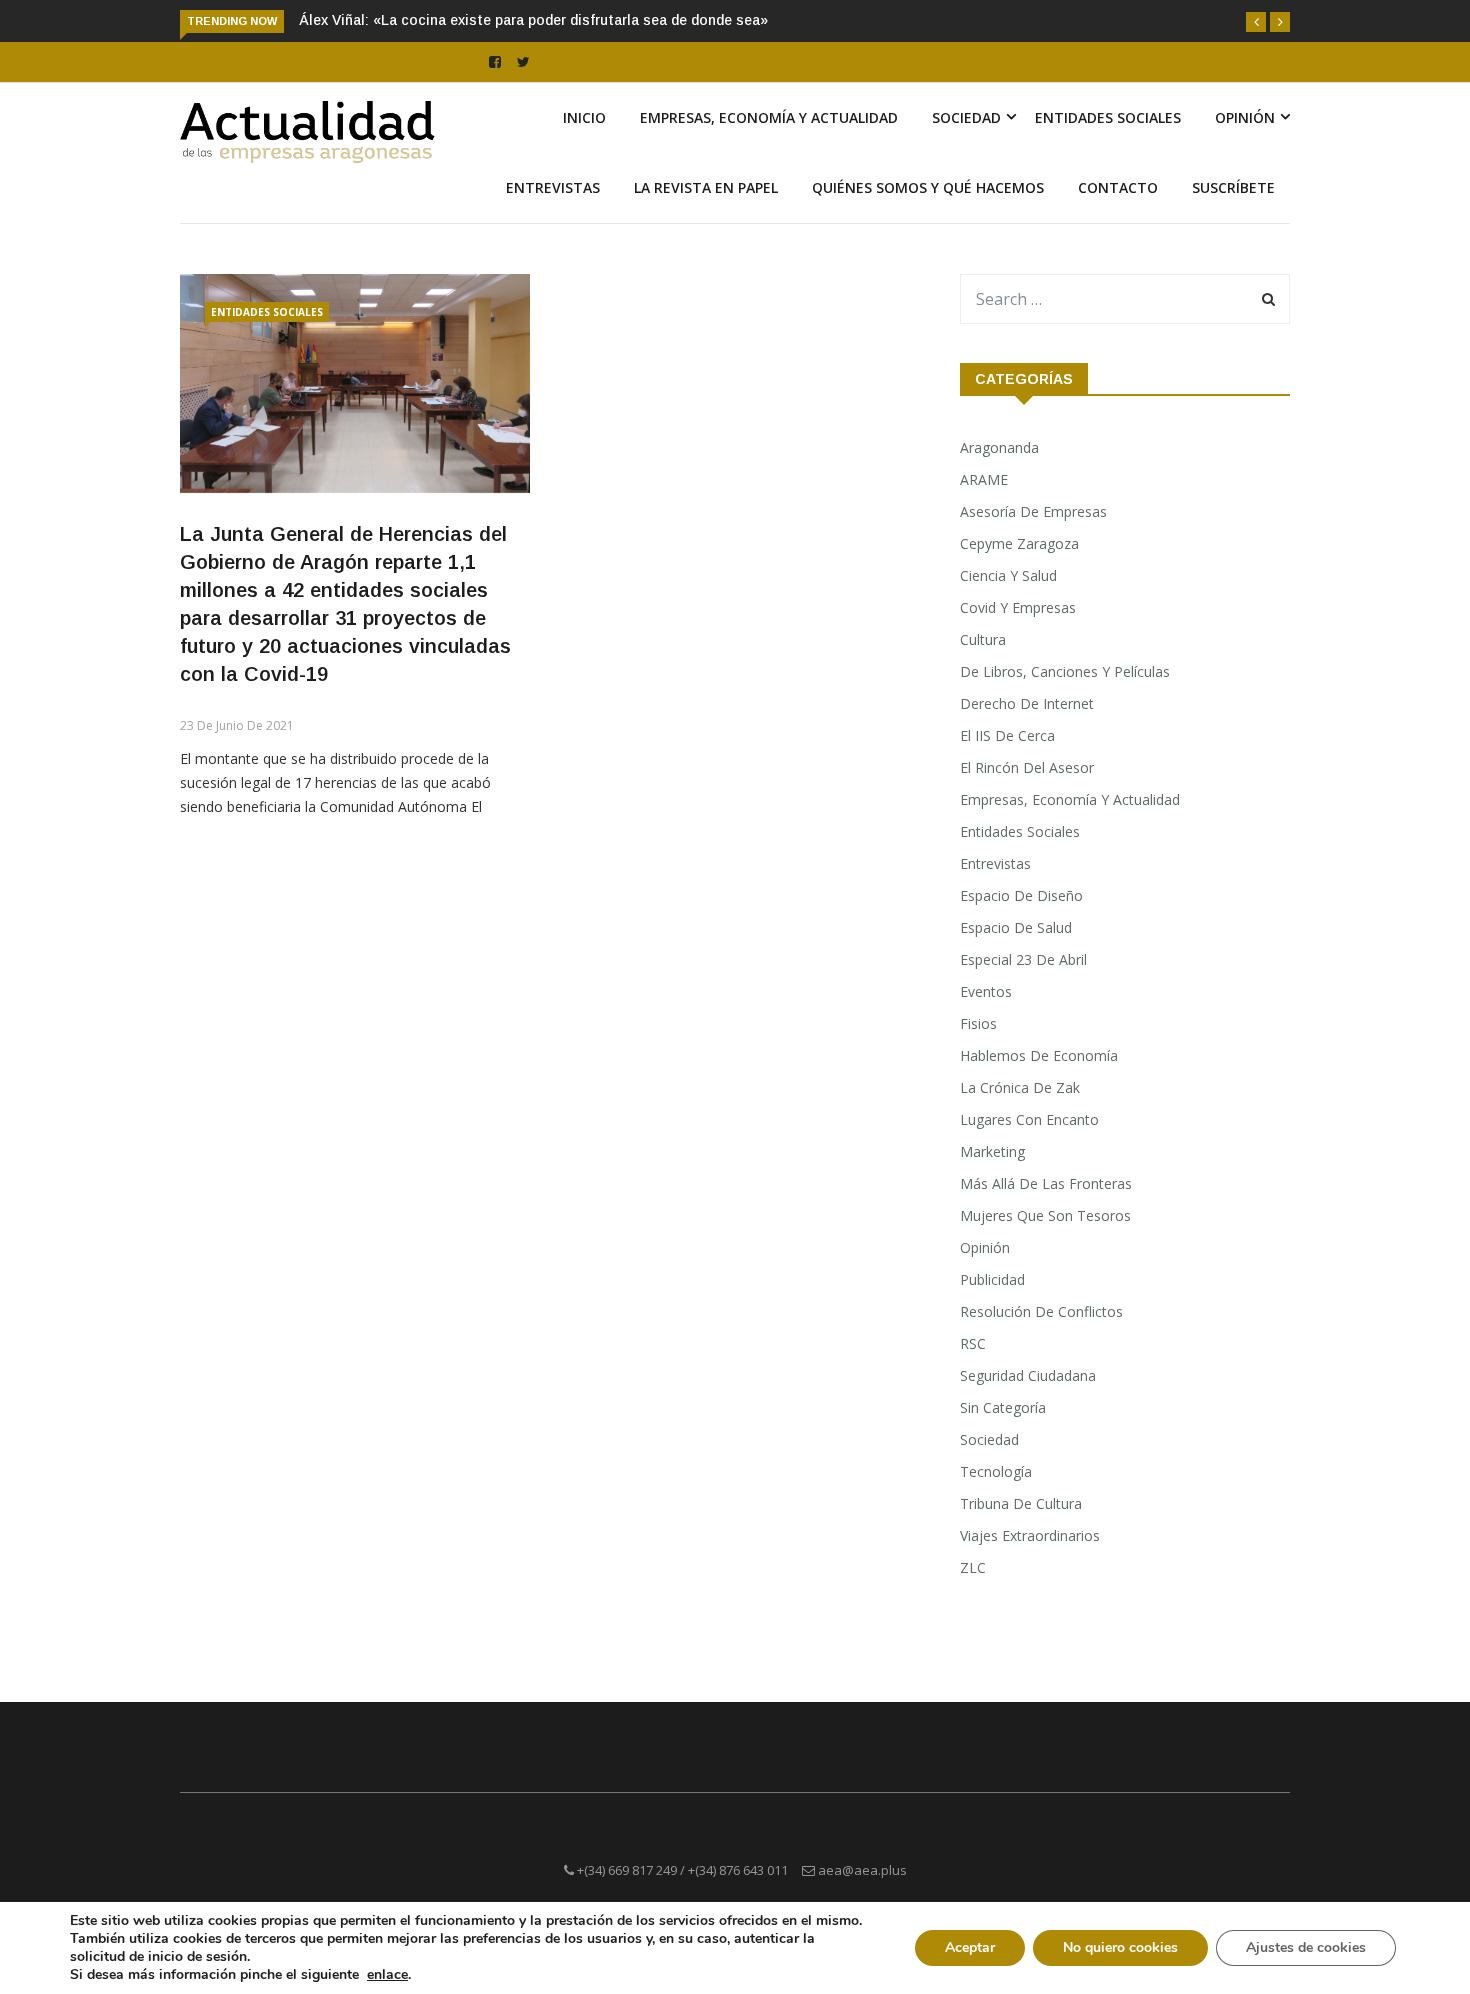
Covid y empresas (1018, 607)
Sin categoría (1003, 1407)
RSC (973, 1343)
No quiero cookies (1120, 1947)
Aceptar (970, 1947)
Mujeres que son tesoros (1045, 1215)
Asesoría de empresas (1033, 511)
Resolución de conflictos (1041, 1311)
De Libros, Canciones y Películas (1065, 671)
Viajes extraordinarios (1030, 1535)
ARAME (984, 479)
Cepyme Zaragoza (1019, 543)
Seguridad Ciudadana (1028, 1375)
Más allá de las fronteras (1046, 1183)
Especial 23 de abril (1023, 959)
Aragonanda (999, 447)
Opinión (1245, 117)
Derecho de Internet (1027, 703)
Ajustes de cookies (1306, 1947)
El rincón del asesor (1027, 767)
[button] (1256, 22)
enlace (387, 1975)
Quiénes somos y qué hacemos (928, 187)
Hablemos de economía (1039, 1055)
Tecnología (996, 1471)
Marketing (992, 1151)
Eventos (986, 991)
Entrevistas (553, 187)
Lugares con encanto (1029, 1119)
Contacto (1118, 187)
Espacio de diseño (1021, 895)
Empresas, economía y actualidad (769, 117)
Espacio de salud (1016, 927)
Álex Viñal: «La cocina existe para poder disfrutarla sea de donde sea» (533, 20)
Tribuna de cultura (1021, 1503)
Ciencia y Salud (1008, 575)
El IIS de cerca (1007, 735)
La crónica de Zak (1020, 1087)
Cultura (983, 639)
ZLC (973, 1567)
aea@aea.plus (862, 1870)
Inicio (584, 117)
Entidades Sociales (1108, 117)
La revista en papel (706, 187)
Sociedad (966, 117)
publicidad (992, 1279)
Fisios (978, 1023)
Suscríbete (1233, 187)
